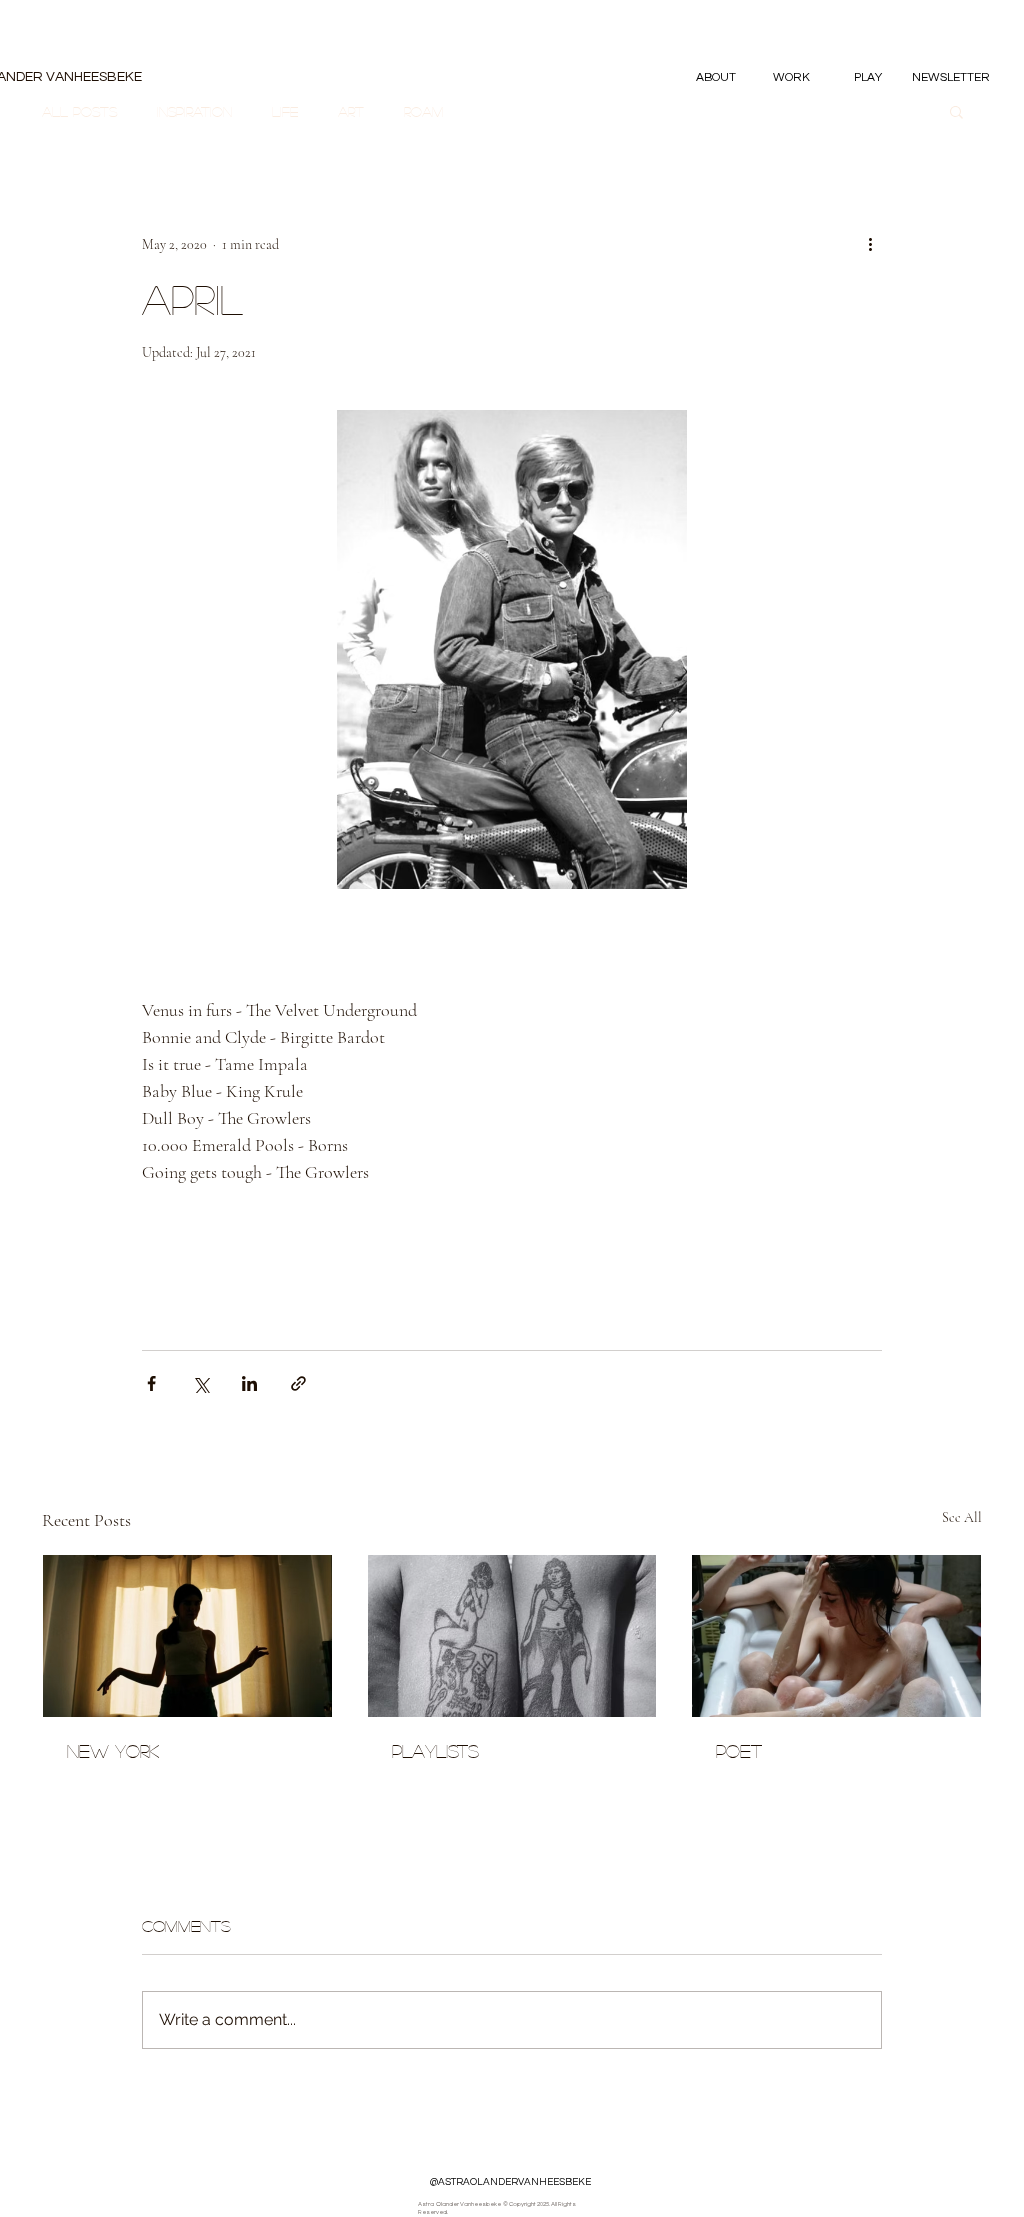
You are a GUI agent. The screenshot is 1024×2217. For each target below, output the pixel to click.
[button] (791, 78)
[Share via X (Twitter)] (200, 1383)
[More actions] (870, 244)
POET (739, 1751)
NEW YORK (113, 1751)
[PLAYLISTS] (512, 1636)
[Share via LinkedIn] (249, 1383)
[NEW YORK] (187, 1636)
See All (962, 1517)
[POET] (836, 1636)
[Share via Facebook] (151, 1383)
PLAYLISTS (435, 1751)
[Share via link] (298, 1383)
